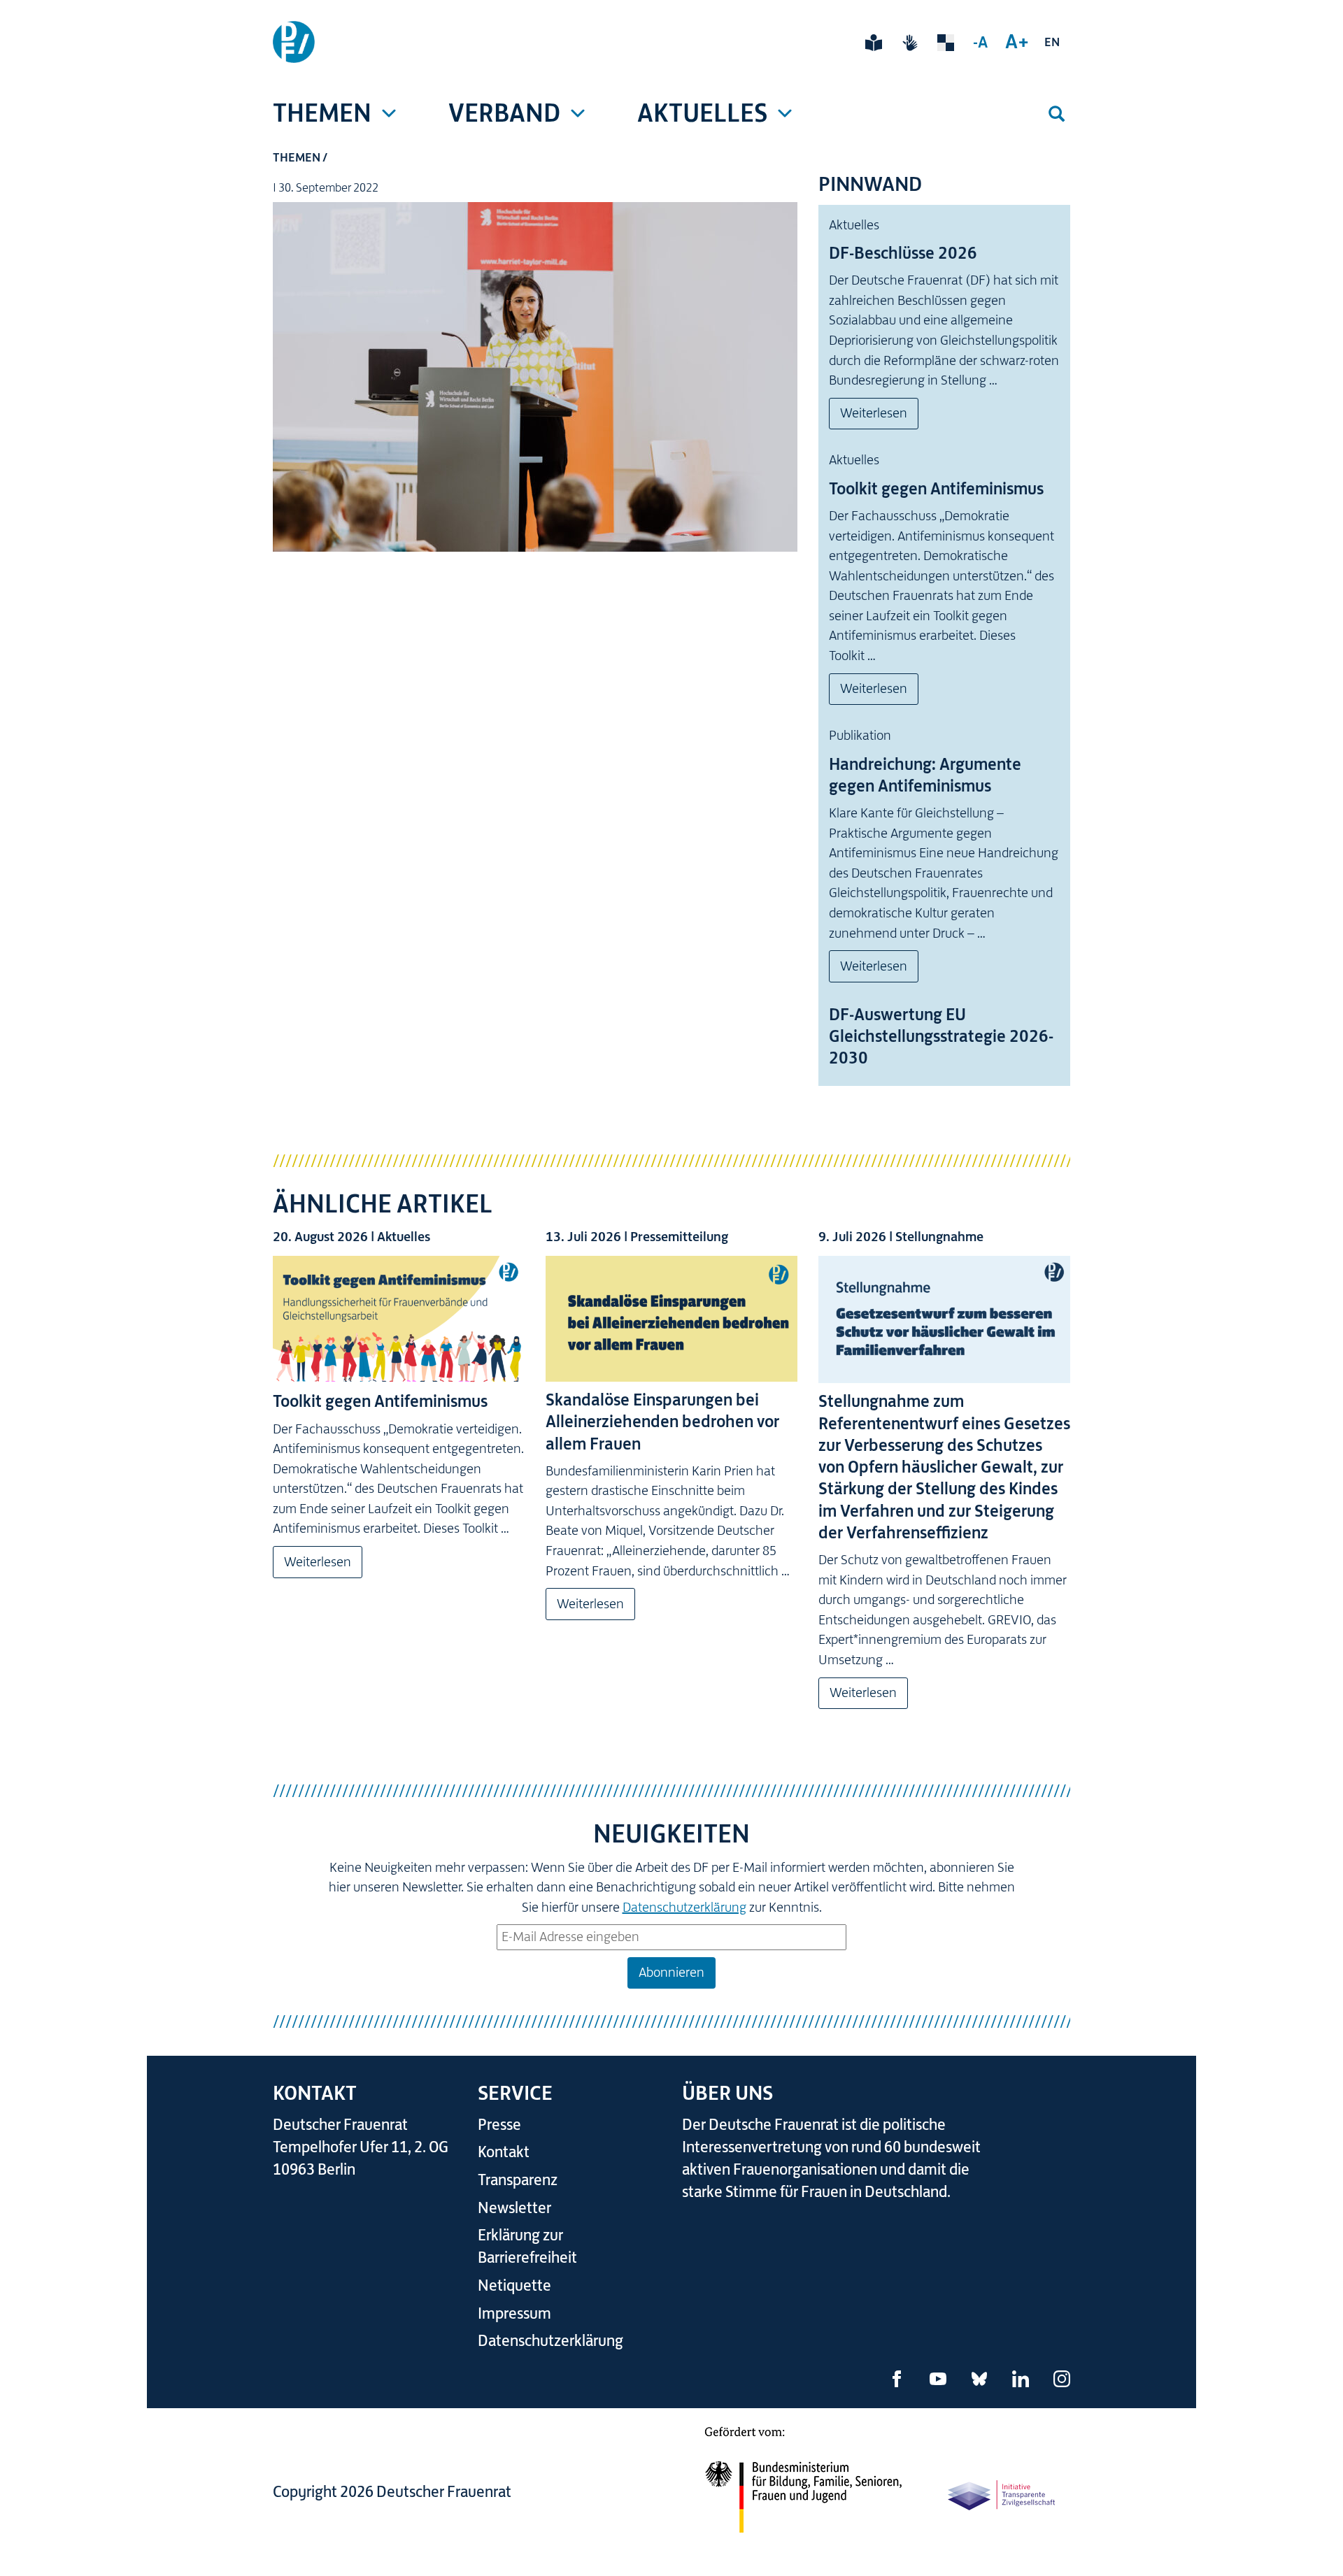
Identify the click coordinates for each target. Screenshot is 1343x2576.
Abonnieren (671, 1972)
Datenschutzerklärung (684, 1907)
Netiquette (514, 2285)
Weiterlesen (874, 413)
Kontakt (504, 2152)
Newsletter (514, 2208)
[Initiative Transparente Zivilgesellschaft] (1002, 2494)
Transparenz (518, 2180)
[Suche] (1056, 114)
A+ (1017, 41)
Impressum (514, 2313)
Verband (504, 113)
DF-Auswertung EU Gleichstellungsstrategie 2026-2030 (941, 1036)
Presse (499, 2125)
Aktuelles (702, 113)
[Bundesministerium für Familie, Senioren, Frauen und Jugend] (803, 2489)
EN (1052, 42)
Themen (322, 113)
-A (980, 42)
